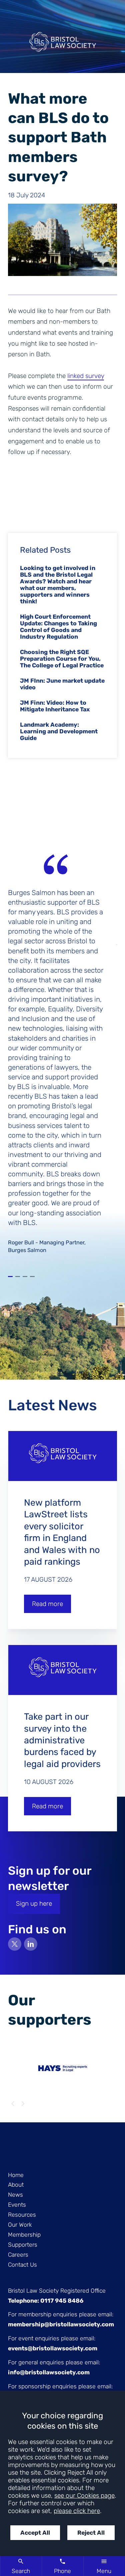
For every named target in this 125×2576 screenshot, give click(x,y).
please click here (77, 2511)
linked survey (86, 376)
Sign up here (34, 1903)
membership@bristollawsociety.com (61, 2324)
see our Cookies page (84, 2495)
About (16, 2185)
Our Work (20, 2225)
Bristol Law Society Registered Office (57, 2291)
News (15, 2195)
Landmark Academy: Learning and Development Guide (59, 731)
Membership (24, 2235)
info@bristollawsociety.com (49, 2372)
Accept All (35, 2533)
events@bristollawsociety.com (53, 2348)
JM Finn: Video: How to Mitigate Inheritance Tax (55, 706)
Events (17, 2205)
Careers (18, 2255)
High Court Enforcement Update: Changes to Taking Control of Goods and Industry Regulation (58, 627)
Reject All (91, 2533)
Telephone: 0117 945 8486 (46, 2301)
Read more (47, 1604)
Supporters (23, 2245)
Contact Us (22, 2265)
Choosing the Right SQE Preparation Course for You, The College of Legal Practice (62, 659)
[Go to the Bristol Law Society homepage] (62, 44)
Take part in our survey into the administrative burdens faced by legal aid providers (62, 1740)
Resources (22, 2215)
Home (16, 2175)
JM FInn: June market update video (62, 684)
